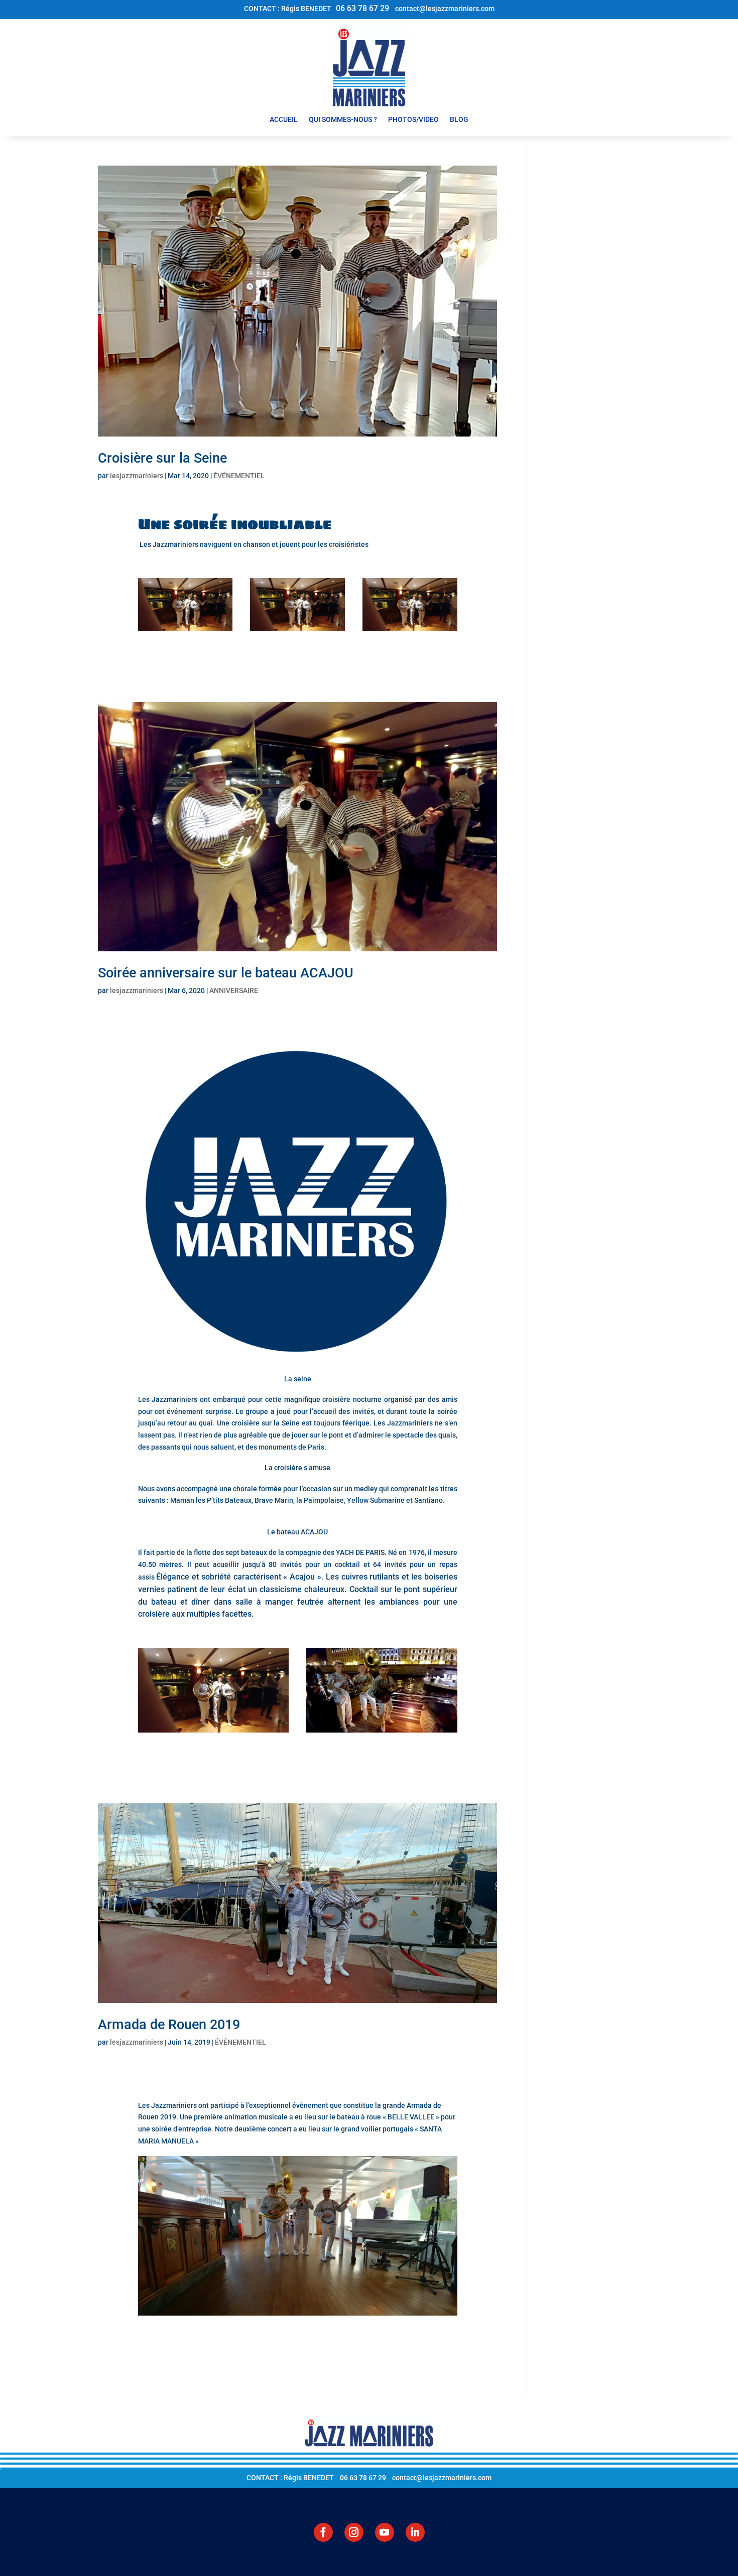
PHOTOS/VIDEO (413, 120)
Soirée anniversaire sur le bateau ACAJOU (226, 973)
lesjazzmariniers (137, 476)
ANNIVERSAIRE (234, 990)
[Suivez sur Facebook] (323, 2532)
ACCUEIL (284, 120)
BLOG (459, 120)
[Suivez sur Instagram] (354, 2532)
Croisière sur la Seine (162, 458)
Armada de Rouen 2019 (169, 2025)
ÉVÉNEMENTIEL (239, 476)
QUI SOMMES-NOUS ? (343, 120)
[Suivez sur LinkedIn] (415, 2532)
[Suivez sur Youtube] (385, 2532)
